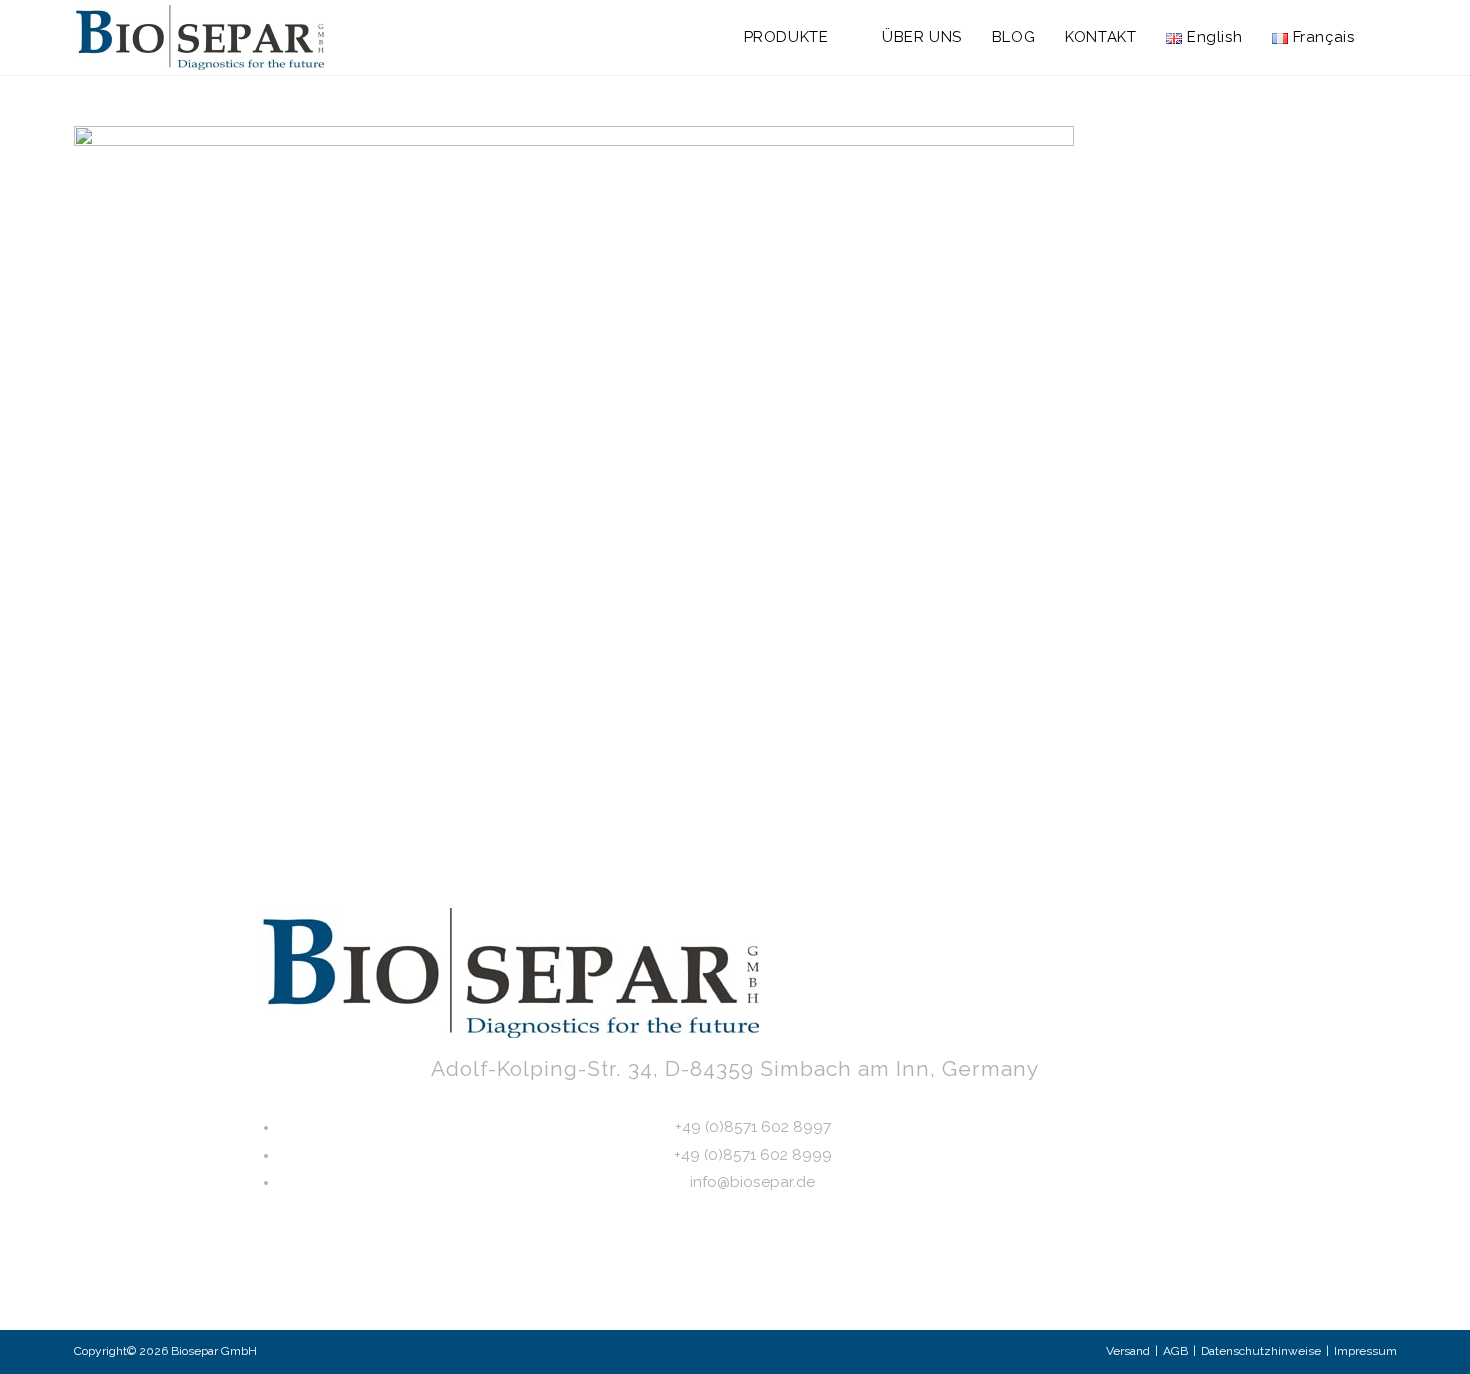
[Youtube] (767, 1277)
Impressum (1365, 1351)
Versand (1128, 1351)
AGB (1175, 1351)
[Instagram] (703, 1277)
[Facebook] (831, 1277)
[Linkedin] (639, 1277)
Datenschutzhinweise (1261, 1351)
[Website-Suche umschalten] (1391, 37)
